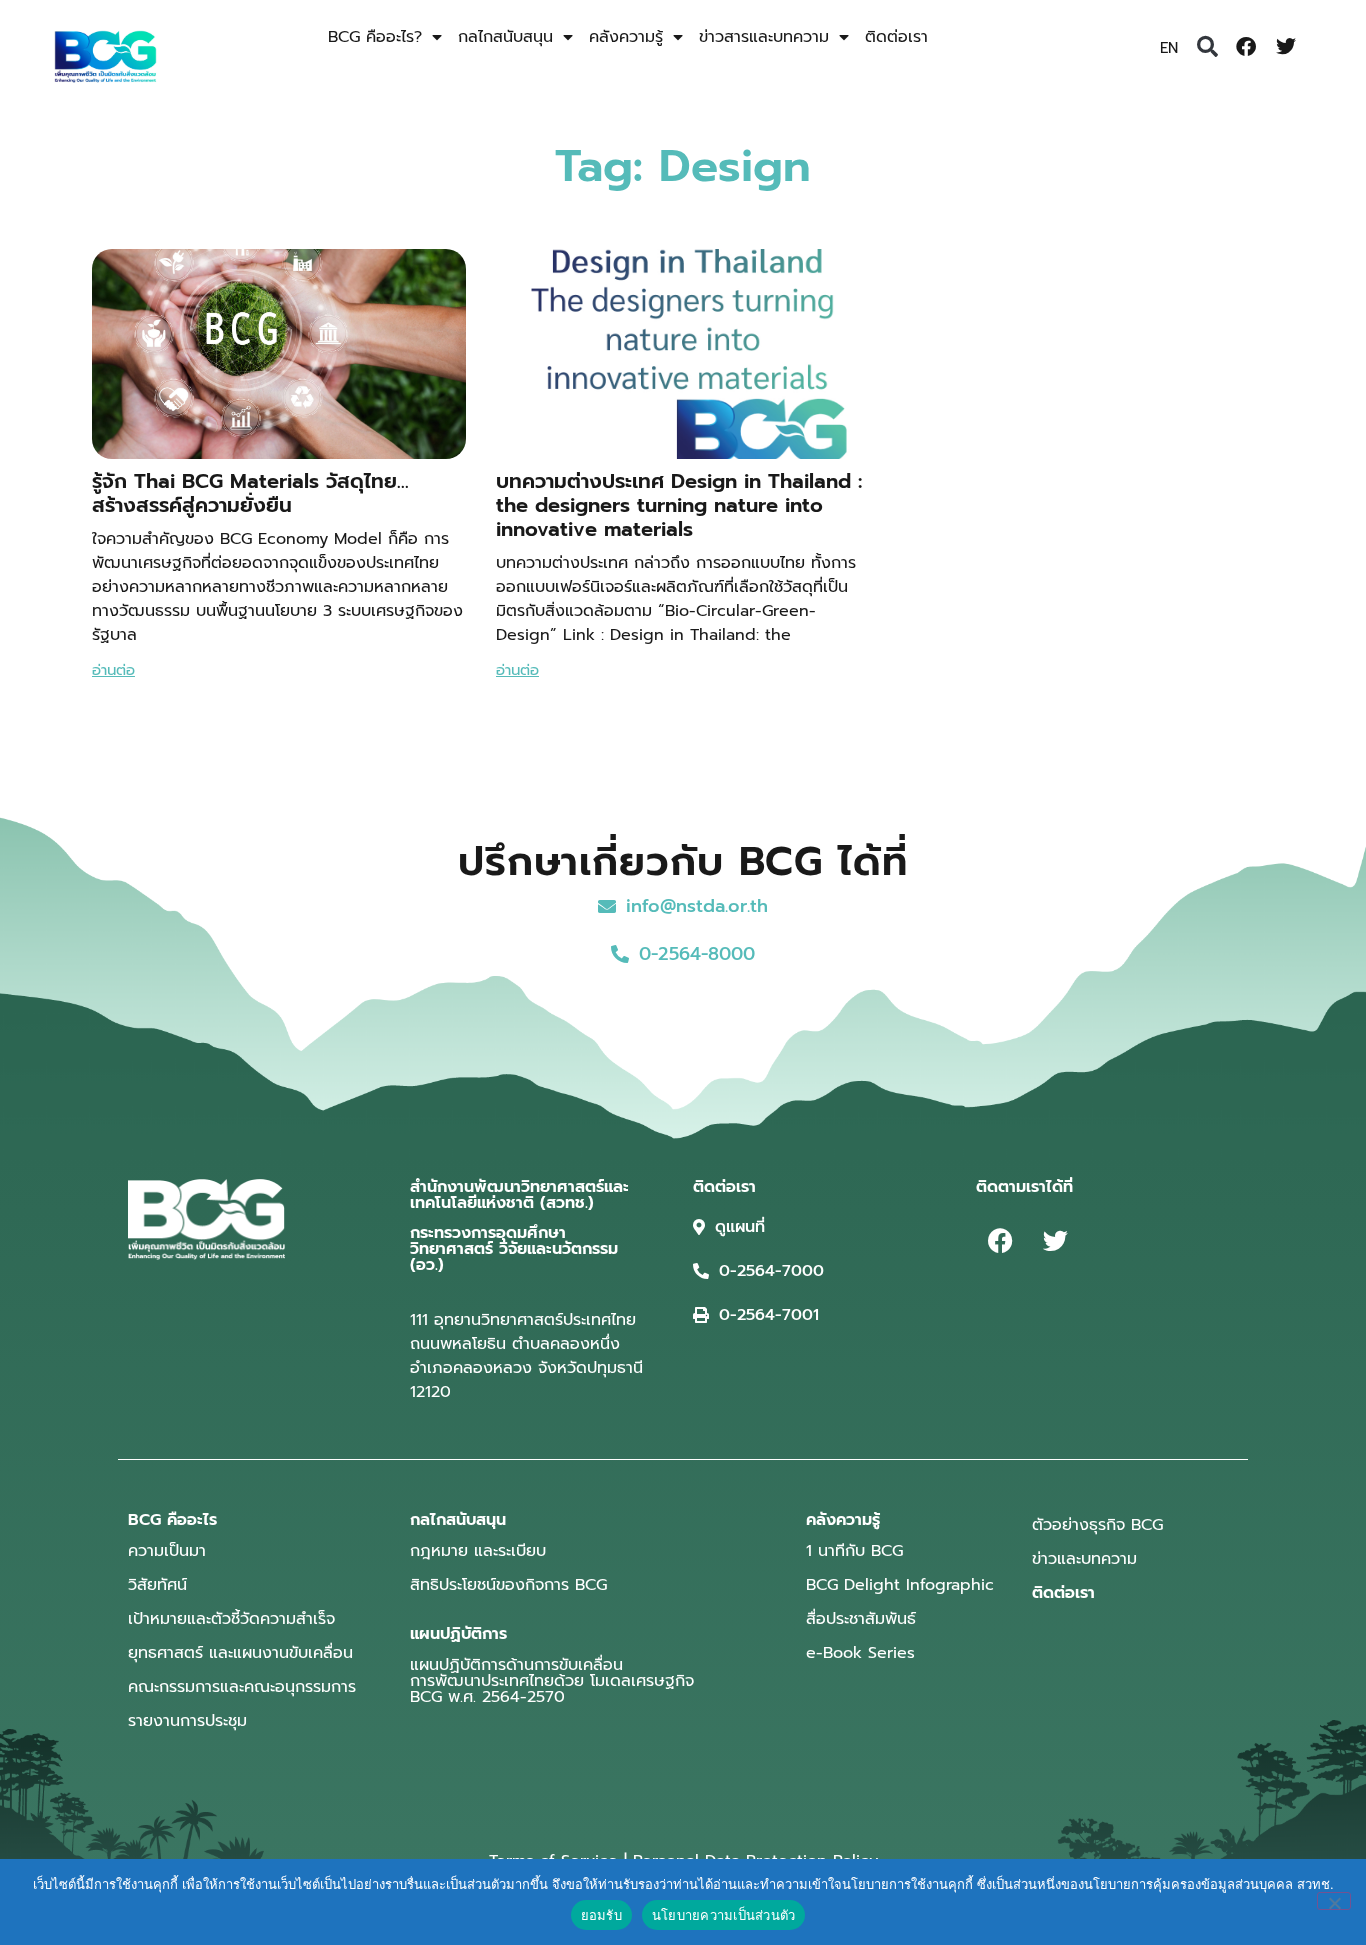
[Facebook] (1246, 47)
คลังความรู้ (626, 37)
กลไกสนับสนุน (505, 37)
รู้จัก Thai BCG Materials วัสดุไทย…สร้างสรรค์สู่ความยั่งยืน (250, 493)
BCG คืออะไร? (375, 37)
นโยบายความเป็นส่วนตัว (724, 1915)
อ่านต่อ (113, 670)
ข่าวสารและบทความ (764, 37)
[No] (1334, 1901)
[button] (1207, 47)
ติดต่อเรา (896, 37)
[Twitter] (1286, 47)
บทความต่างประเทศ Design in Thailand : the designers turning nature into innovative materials (679, 505)
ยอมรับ (601, 1915)
